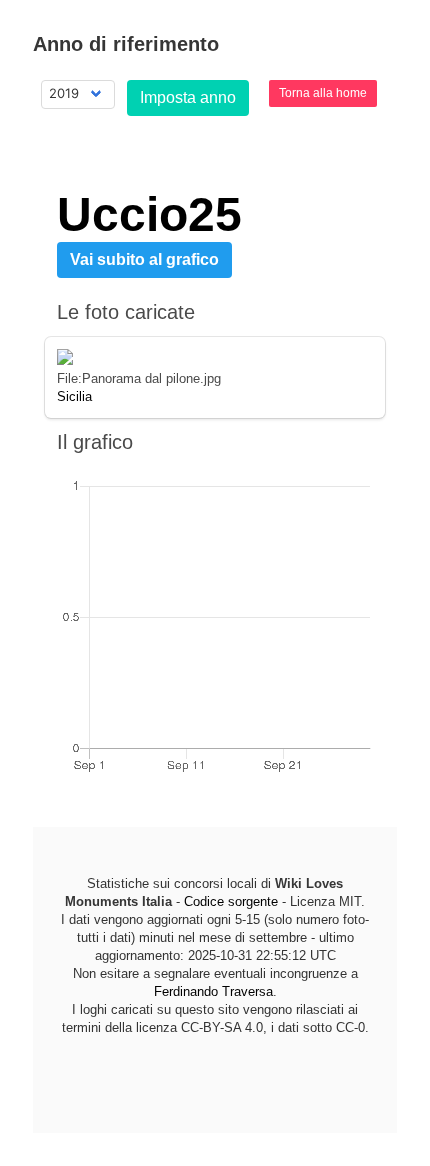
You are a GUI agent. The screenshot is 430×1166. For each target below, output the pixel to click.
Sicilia (74, 396)
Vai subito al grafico (144, 259)
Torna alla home (323, 93)
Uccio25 (149, 214)
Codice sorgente (231, 901)
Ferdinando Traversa (213, 991)
